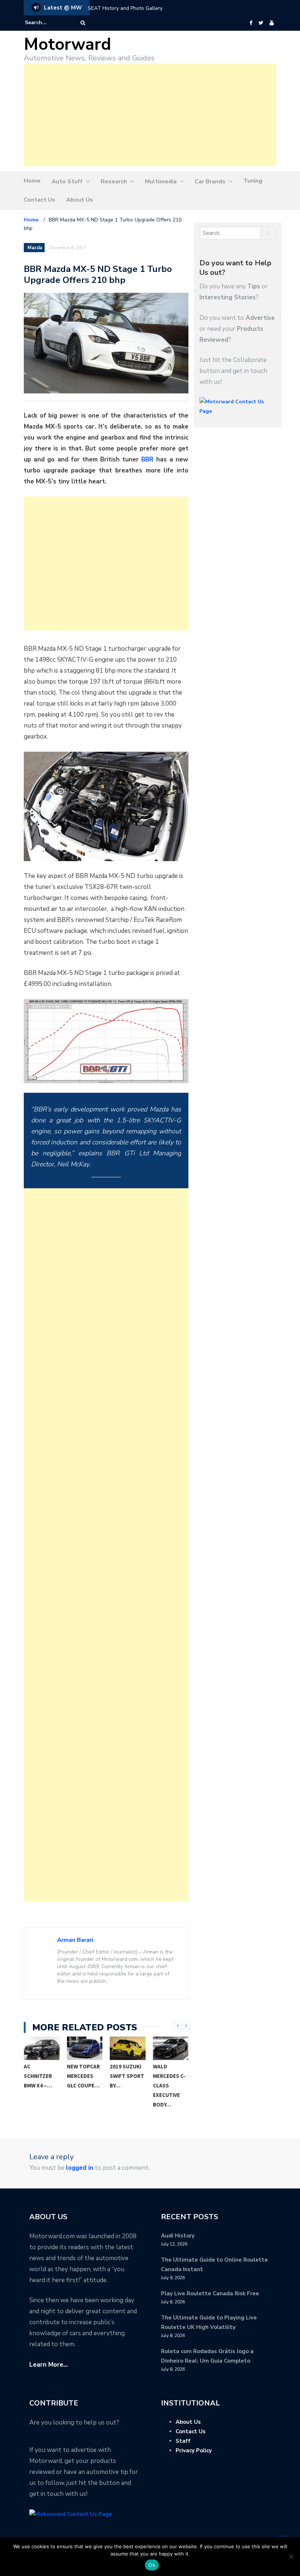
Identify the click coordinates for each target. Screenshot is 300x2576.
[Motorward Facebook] (251, 23)
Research (114, 182)
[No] (291, 2557)
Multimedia (161, 182)
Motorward (67, 44)
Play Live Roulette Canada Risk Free (210, 2293)
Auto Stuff (67, 182)
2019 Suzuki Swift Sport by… (127, 2076)
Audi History (178, 2236)
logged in (80, 2168)
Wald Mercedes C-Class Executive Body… (169, 2085)
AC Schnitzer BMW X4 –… (38, 2076)
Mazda (35, 248)
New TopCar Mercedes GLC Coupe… (83, 2076)
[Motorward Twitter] (261, 23)
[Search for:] (47, 23)
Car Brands (210, 182)
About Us (80, 200)
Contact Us (40, 200)
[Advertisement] (150, 115)
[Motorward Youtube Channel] (272, 23)
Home (32, 181)
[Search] (83, 23)
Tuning (253, 181)
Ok (152, 2565)
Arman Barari (75, 1940)
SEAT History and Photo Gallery (125, 8)
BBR (149, 459)
